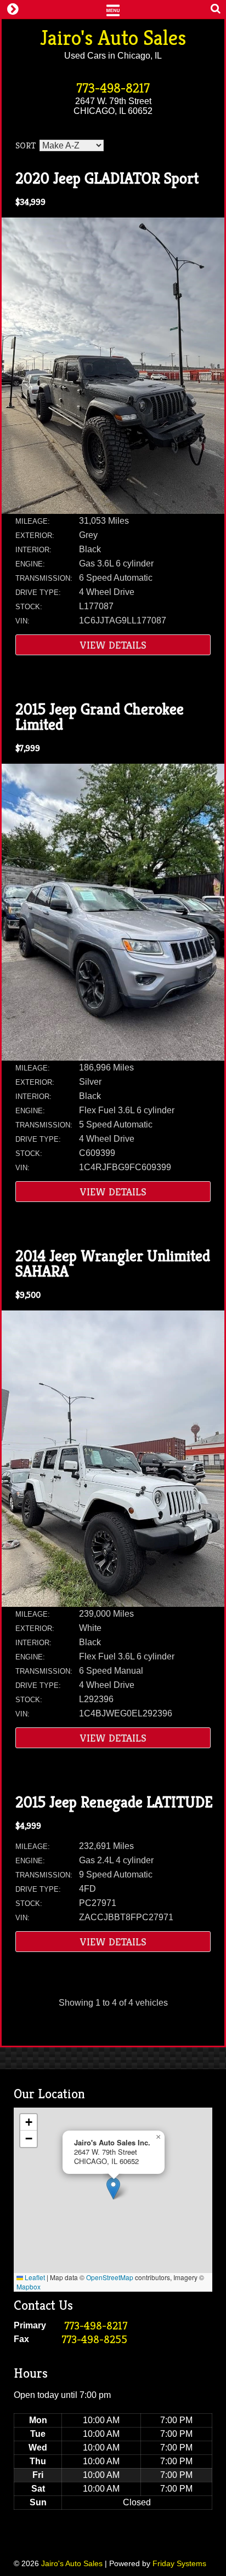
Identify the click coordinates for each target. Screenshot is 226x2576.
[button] (113, 2188)
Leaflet (34, 2277)
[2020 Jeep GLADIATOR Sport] (113, 511)
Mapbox (29, 2286)
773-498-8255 (94, 2340)
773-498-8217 (113, 88)
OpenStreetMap (110, 2277)
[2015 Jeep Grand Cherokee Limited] (113, 1058)
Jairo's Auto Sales (113, 38)
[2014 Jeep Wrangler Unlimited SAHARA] (113, 1604)
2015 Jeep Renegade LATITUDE (114, 1802)
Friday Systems (179, 2563)
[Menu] (113, 9)
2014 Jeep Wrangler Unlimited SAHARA (113, 1264)
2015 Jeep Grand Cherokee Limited (100, 717)
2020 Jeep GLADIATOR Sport (107, 178)
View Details (113, 645)
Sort (26, 145)
